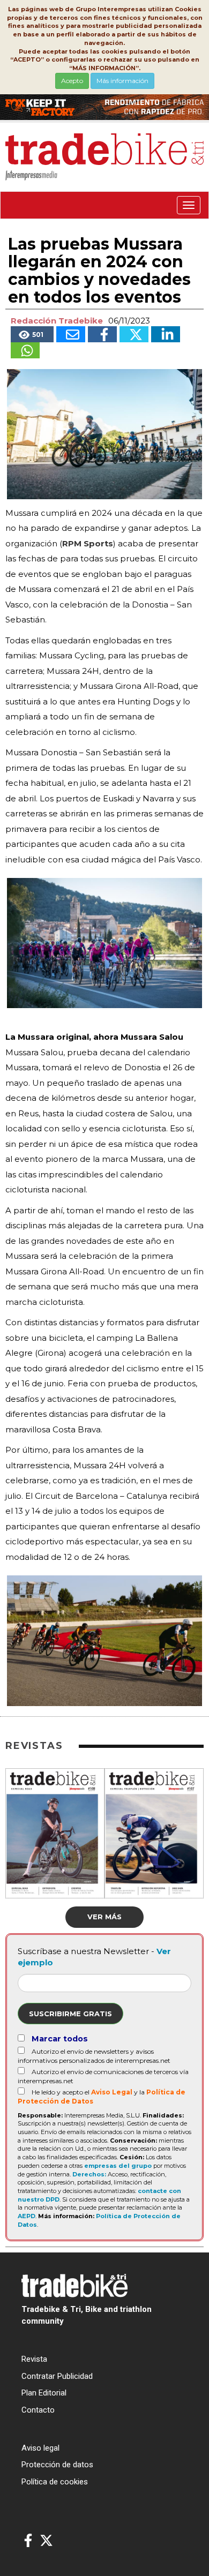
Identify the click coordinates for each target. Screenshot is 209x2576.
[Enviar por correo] (71, 334)
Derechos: (89, 2174)
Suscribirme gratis (70, 2014)
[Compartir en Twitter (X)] (134, 334)
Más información (122, 81)
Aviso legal (40, 2448)
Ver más (104, 1917)
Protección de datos (57, 2465)
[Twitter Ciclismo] (46, 2541)
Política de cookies (55, 2482)
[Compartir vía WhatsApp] (25, 350)
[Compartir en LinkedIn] (166, 334)
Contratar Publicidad (57, 2376)
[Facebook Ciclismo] (28, 2541)
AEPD (27, 2216)
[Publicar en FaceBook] (102, 334)
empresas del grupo (118, 2166)
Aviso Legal (112, 2092)
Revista (34, 2359)
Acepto (72, 81)
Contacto (38, 2410)
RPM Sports (88, 543)
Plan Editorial (44, 2393)
